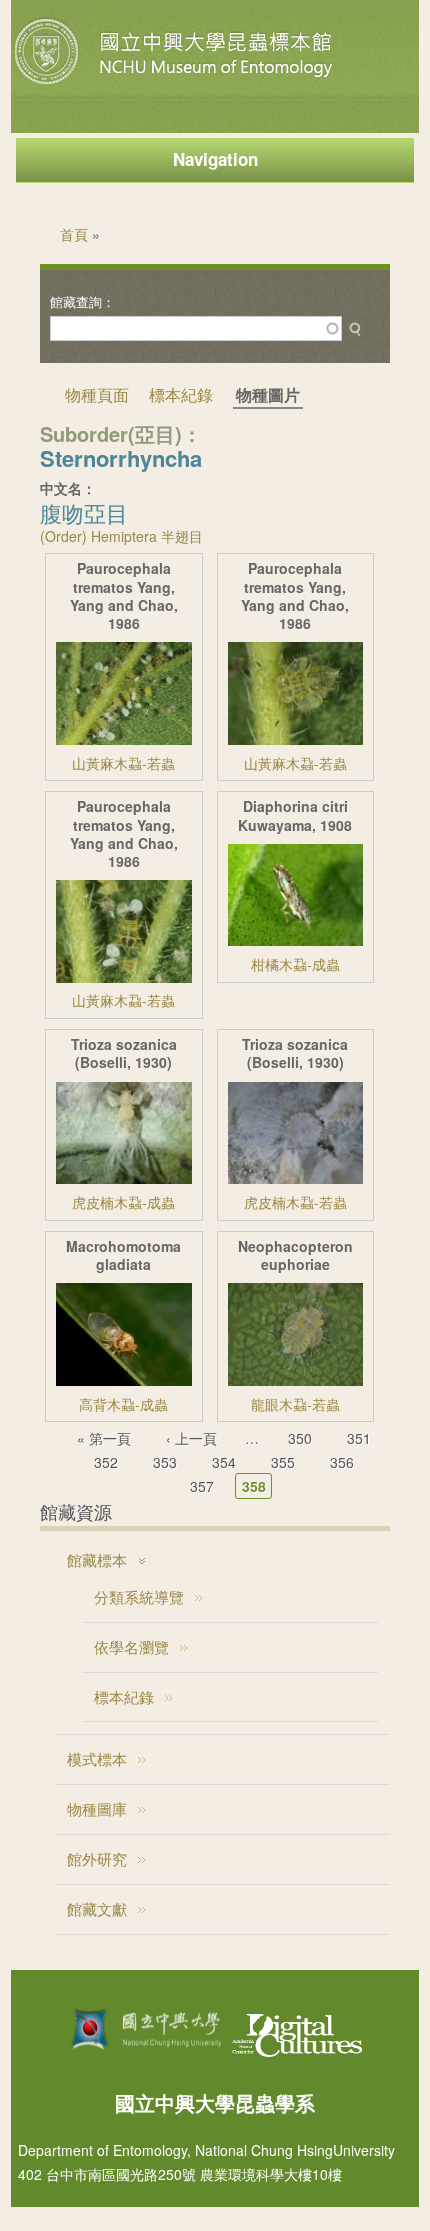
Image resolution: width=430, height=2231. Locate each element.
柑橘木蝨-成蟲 (295, 964)
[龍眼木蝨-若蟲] (295, 1380)
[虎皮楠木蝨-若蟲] (295, 1178)
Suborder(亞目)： (121, 433)
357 (202, 1486)
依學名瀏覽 (131, 1646)
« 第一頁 (104, 1438)
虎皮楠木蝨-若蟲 (295, 1202)
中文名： (68, 488)
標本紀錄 (181, 394)
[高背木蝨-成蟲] (123, 1380)
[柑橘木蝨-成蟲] (295, 940)
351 (359, 1438)
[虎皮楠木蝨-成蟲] (123, 1178)
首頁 (74, 234)
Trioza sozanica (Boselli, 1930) (124, 1053)
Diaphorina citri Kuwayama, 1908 (295, 815)
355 (283, 1462)
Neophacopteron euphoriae (295, 1255)
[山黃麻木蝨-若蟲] (123, 739)
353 (165, 1462)
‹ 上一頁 (191, 1438)
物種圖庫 (97, 1808)
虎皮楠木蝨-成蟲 (123, 1202)
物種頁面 (97, 394)
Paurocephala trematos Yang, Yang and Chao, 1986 (124, 596)
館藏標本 (97, 1559)
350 (300, 1438)
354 (224, 1462)
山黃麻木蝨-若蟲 (123, 763)
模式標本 (97, 1758)
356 (342, 1462)
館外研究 (97, 1858)
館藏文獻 (97, 1908)
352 (106, 1462)
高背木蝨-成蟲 (123, 1404)
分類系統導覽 (139, 1596)
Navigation (215, 159)
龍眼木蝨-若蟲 (295, 1404)
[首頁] (176, 84)
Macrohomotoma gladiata (123, 1255)
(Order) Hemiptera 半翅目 (121, 536)
